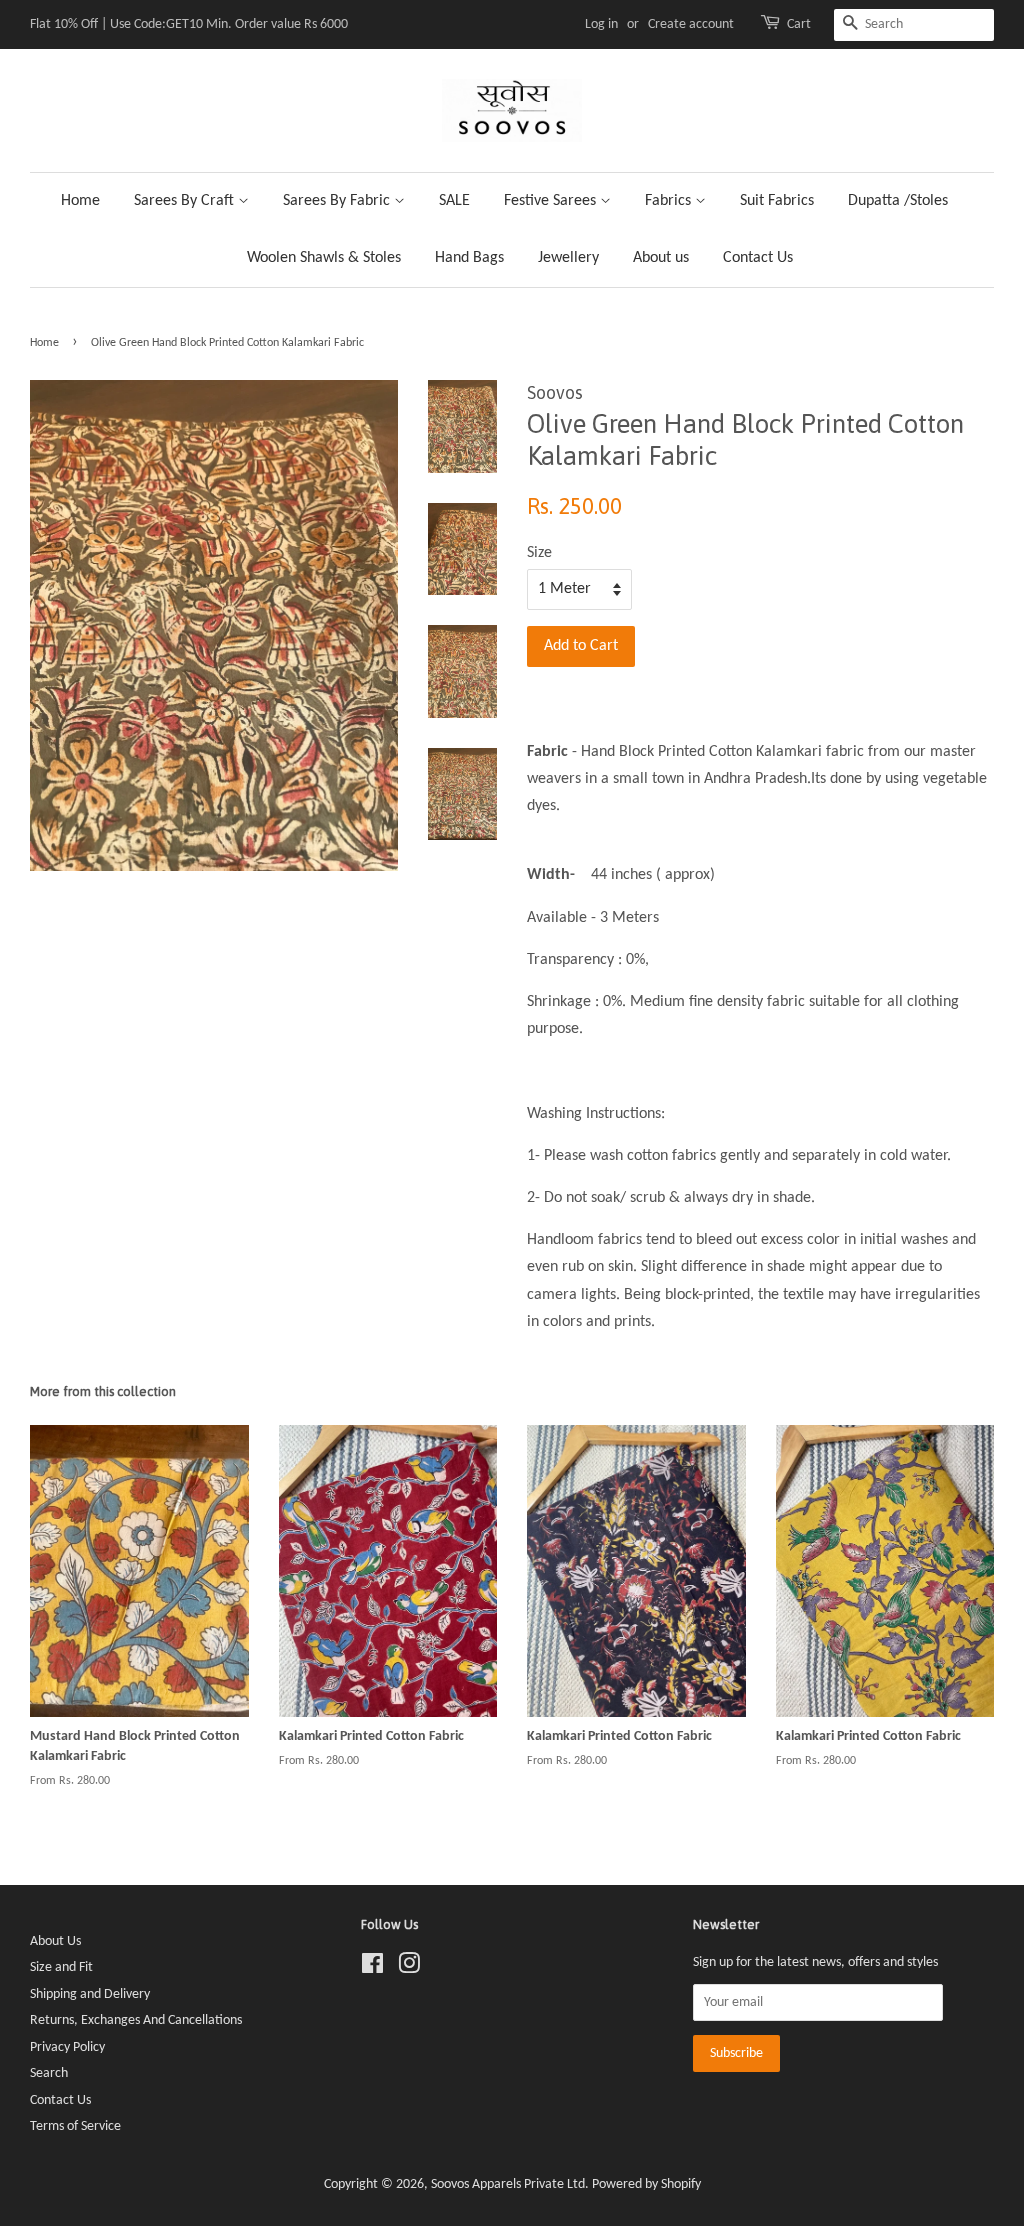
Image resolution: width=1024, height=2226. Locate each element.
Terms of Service (75, 2126)
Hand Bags (469, 258)
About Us (55, 1941)
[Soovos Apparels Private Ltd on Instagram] (409, 1968)
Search (49, 2073)
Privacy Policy (67, 2047)
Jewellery (568, 258)
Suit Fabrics (777, 201)
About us (661, 258)
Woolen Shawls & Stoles (324, 258)
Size (539, 553)
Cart (799, 24)
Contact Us (758, 258)
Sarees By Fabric (338, 201)
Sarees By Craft (186, 201)
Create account (691, 24)
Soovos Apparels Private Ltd (508, 2184)
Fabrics (670, 201)
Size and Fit (61, 1967)
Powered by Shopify (646, 2184)
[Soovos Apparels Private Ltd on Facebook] (372, 1968)
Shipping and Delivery (90, 1994)
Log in (601, 24)
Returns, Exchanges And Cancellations (136, 2020)
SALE (454, 201)
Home (80, 201)
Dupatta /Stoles (898, 201)
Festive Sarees (552, 201)
